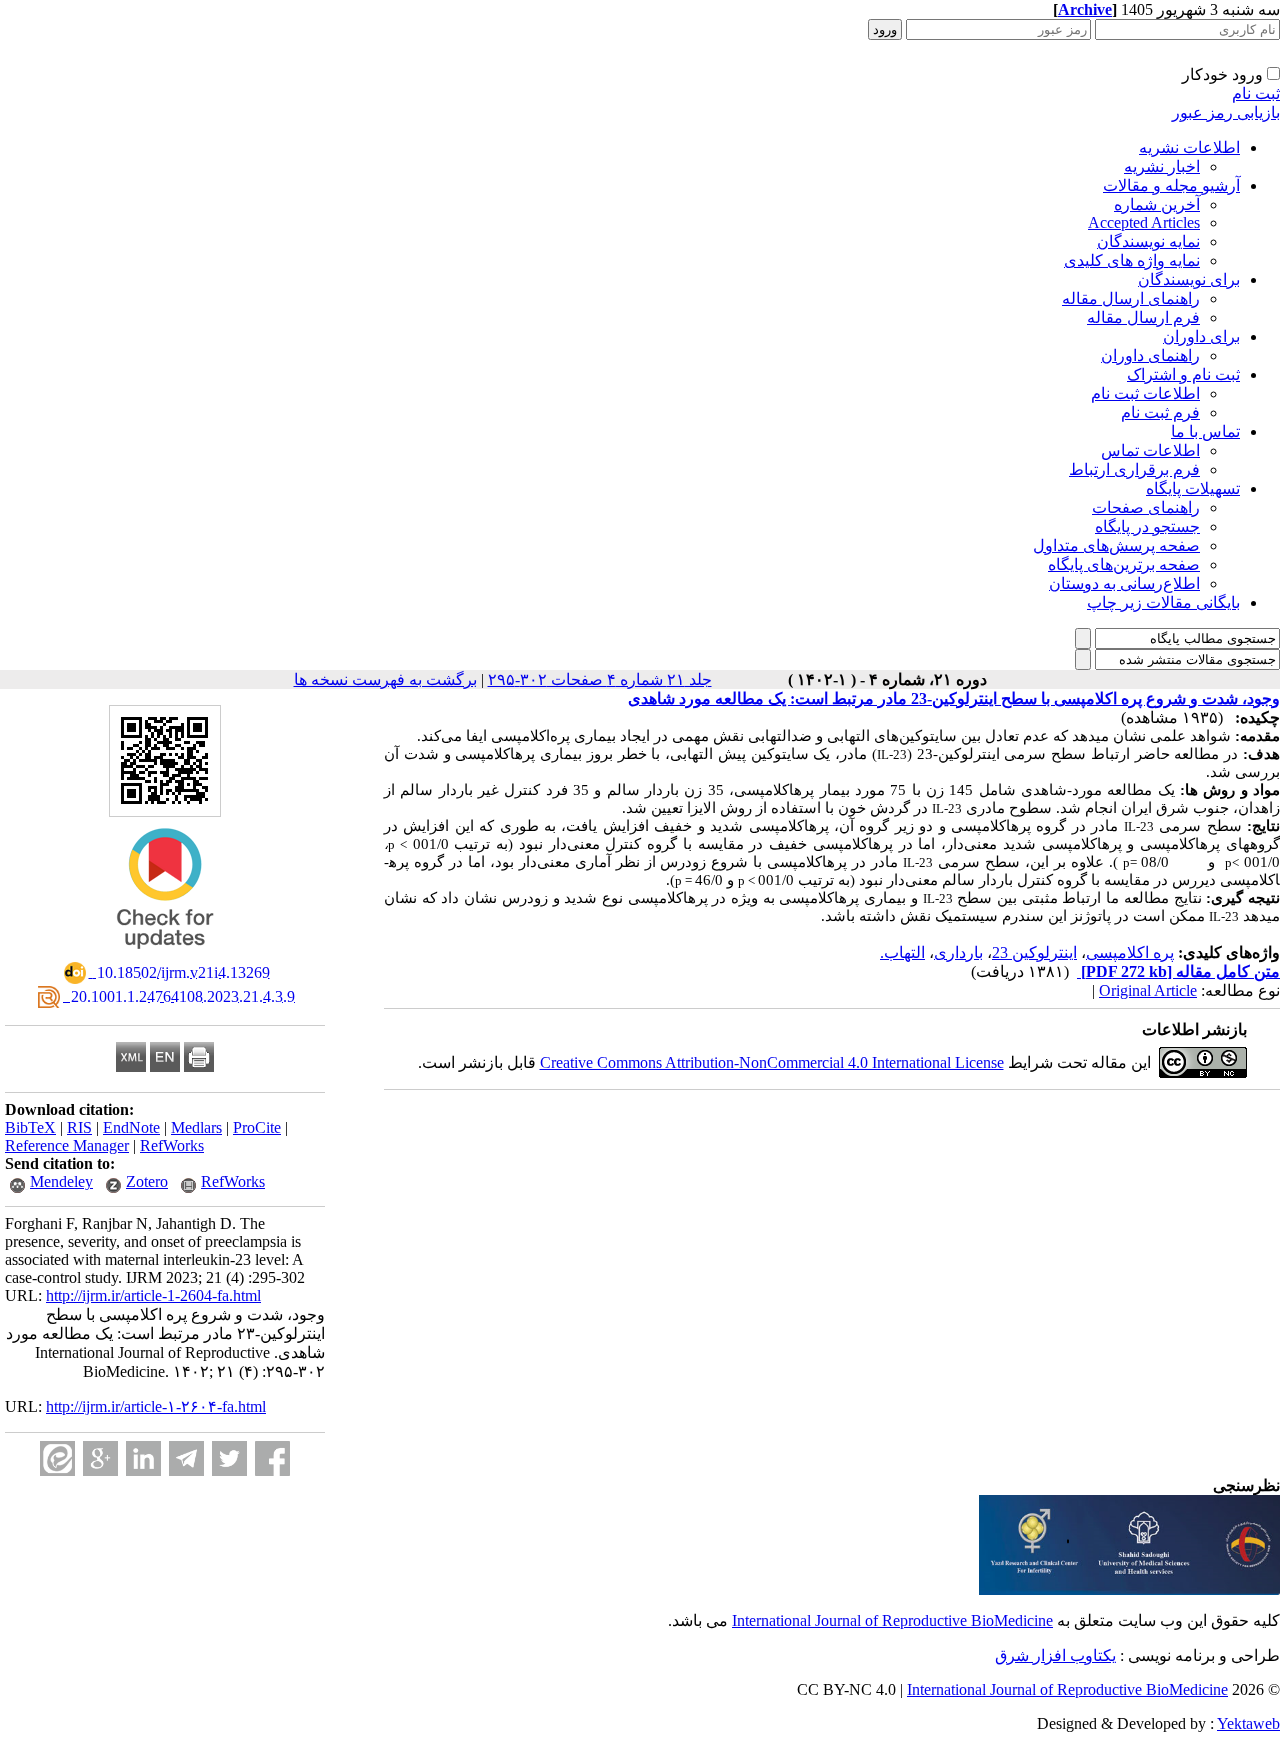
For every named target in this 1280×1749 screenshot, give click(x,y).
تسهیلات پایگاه (1193, 488)
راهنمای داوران (1150, 355)
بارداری (958, 952)
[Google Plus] (100, 1458)
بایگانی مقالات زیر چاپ (1163, 602)
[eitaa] (57, 1458)
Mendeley (61, 1181)
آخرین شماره (1157, 204)
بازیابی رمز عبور (1226, 112)
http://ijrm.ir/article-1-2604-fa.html (153, 1295)
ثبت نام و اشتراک (1183, 374)
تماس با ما (1205, 431)
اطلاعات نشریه (1189, 147)
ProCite (257, 1127)
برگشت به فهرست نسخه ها (385, 679)
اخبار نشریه (1162, 166)
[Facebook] (272, 1458)
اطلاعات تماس (1150, 450)
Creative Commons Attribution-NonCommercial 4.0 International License (772, 1062)
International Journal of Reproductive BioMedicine (892, 1620)
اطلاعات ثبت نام (1145, 393)
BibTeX (30, 1127)
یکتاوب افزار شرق (1055, 1655)
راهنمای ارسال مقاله (1131, 298)
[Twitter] (229, 1458)
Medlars (196, 1127)
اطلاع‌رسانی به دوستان (1124, 583)
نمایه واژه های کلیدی (1132, 260)
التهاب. (902, 952)
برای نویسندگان (1189, 279)
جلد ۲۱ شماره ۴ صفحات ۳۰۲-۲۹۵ (600, 679)
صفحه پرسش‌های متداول (1116, 545)
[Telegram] (186, 1458)
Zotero (147, 1181)
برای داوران (1201, 336)
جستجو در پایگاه (1147, 526)
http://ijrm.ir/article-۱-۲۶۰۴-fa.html (156, 1406)
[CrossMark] (165, 955)
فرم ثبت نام (1160, 412)
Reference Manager (67, 1145)
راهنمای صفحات (1146, 507)
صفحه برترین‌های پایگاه (1124, 564)
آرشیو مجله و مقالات (1171, 185)
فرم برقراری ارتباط (1134, 469)
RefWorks (172, 1145)
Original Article (1148, 990)
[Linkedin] (143, 1458)
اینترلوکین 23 (1034, 952)
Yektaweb (1248, 1723)
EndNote (131, 1127)
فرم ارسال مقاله (1143, 317)
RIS (79, 1127)
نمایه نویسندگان (1148, 241)
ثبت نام (1256, 93)
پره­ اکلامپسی (1130, 952)
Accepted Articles (1144, 222)
